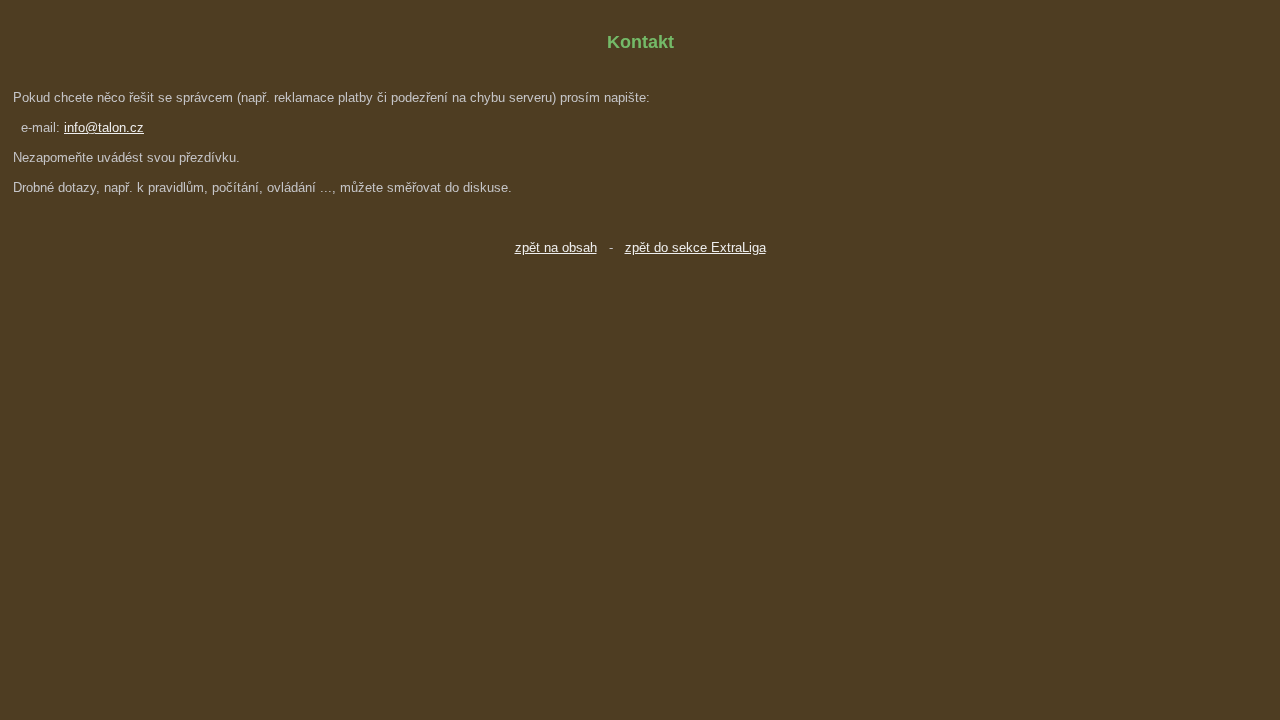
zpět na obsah (556, 247)
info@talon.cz (104, 127)
